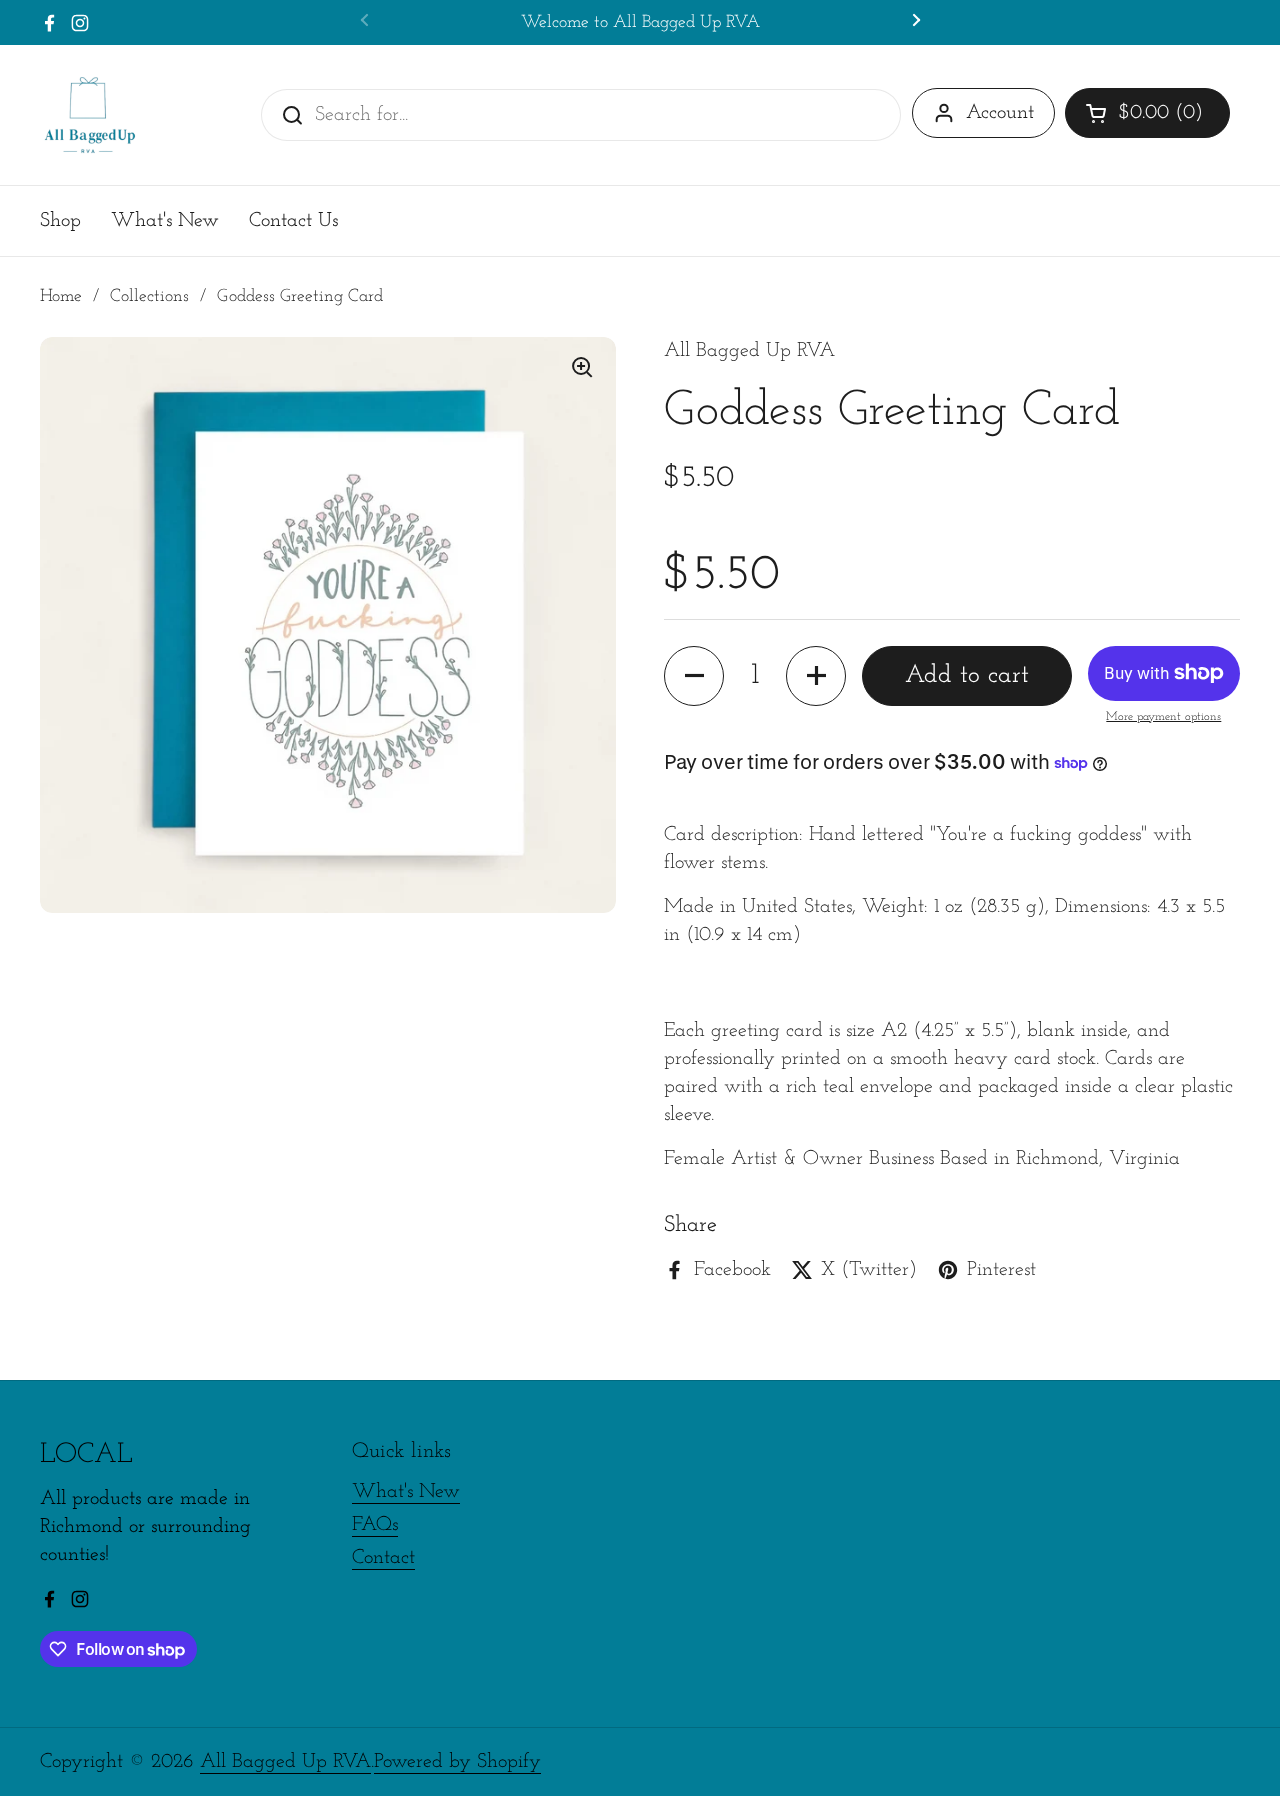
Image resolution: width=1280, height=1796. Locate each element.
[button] (1147, 113)
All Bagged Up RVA (285, 1762)
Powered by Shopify (457, 1762)
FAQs (375, 1525)
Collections (149, 296)
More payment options (1163, 717)
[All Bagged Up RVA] (90, 115)
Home (61, 296)
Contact (383, 1558)
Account (1000, 113)
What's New (406, 1492)
